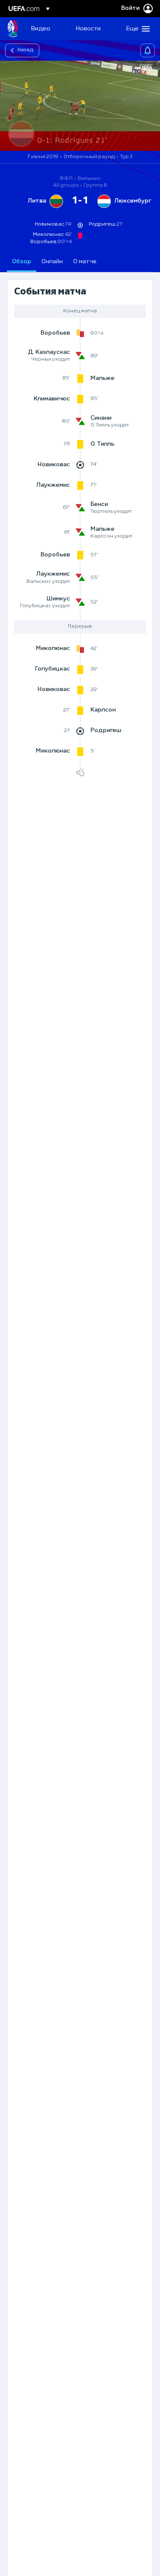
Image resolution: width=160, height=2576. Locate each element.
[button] (136, 29)
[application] (80, 106)
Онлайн (52, 262)
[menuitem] (46, 29)
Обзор (22, 262)
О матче (85, 262)
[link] (41, 29)
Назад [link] (26, 50)
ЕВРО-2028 (13, 29)
